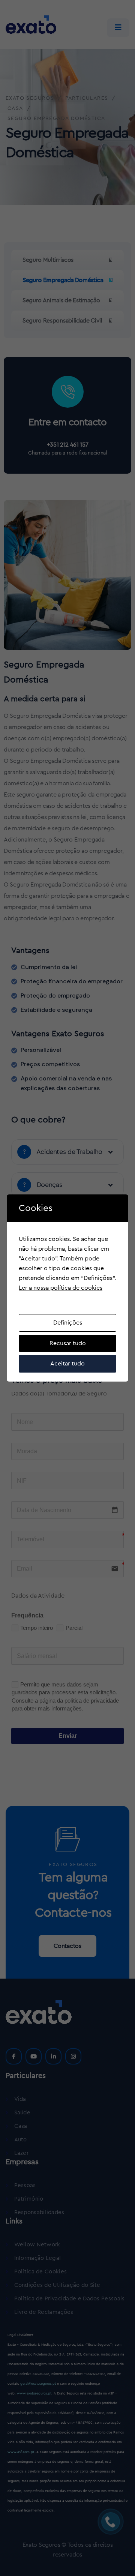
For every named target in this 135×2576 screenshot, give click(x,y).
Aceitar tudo (67, 1364)
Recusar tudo (68, 1343)
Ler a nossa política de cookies (61, 1288)
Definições (68, 1323)
